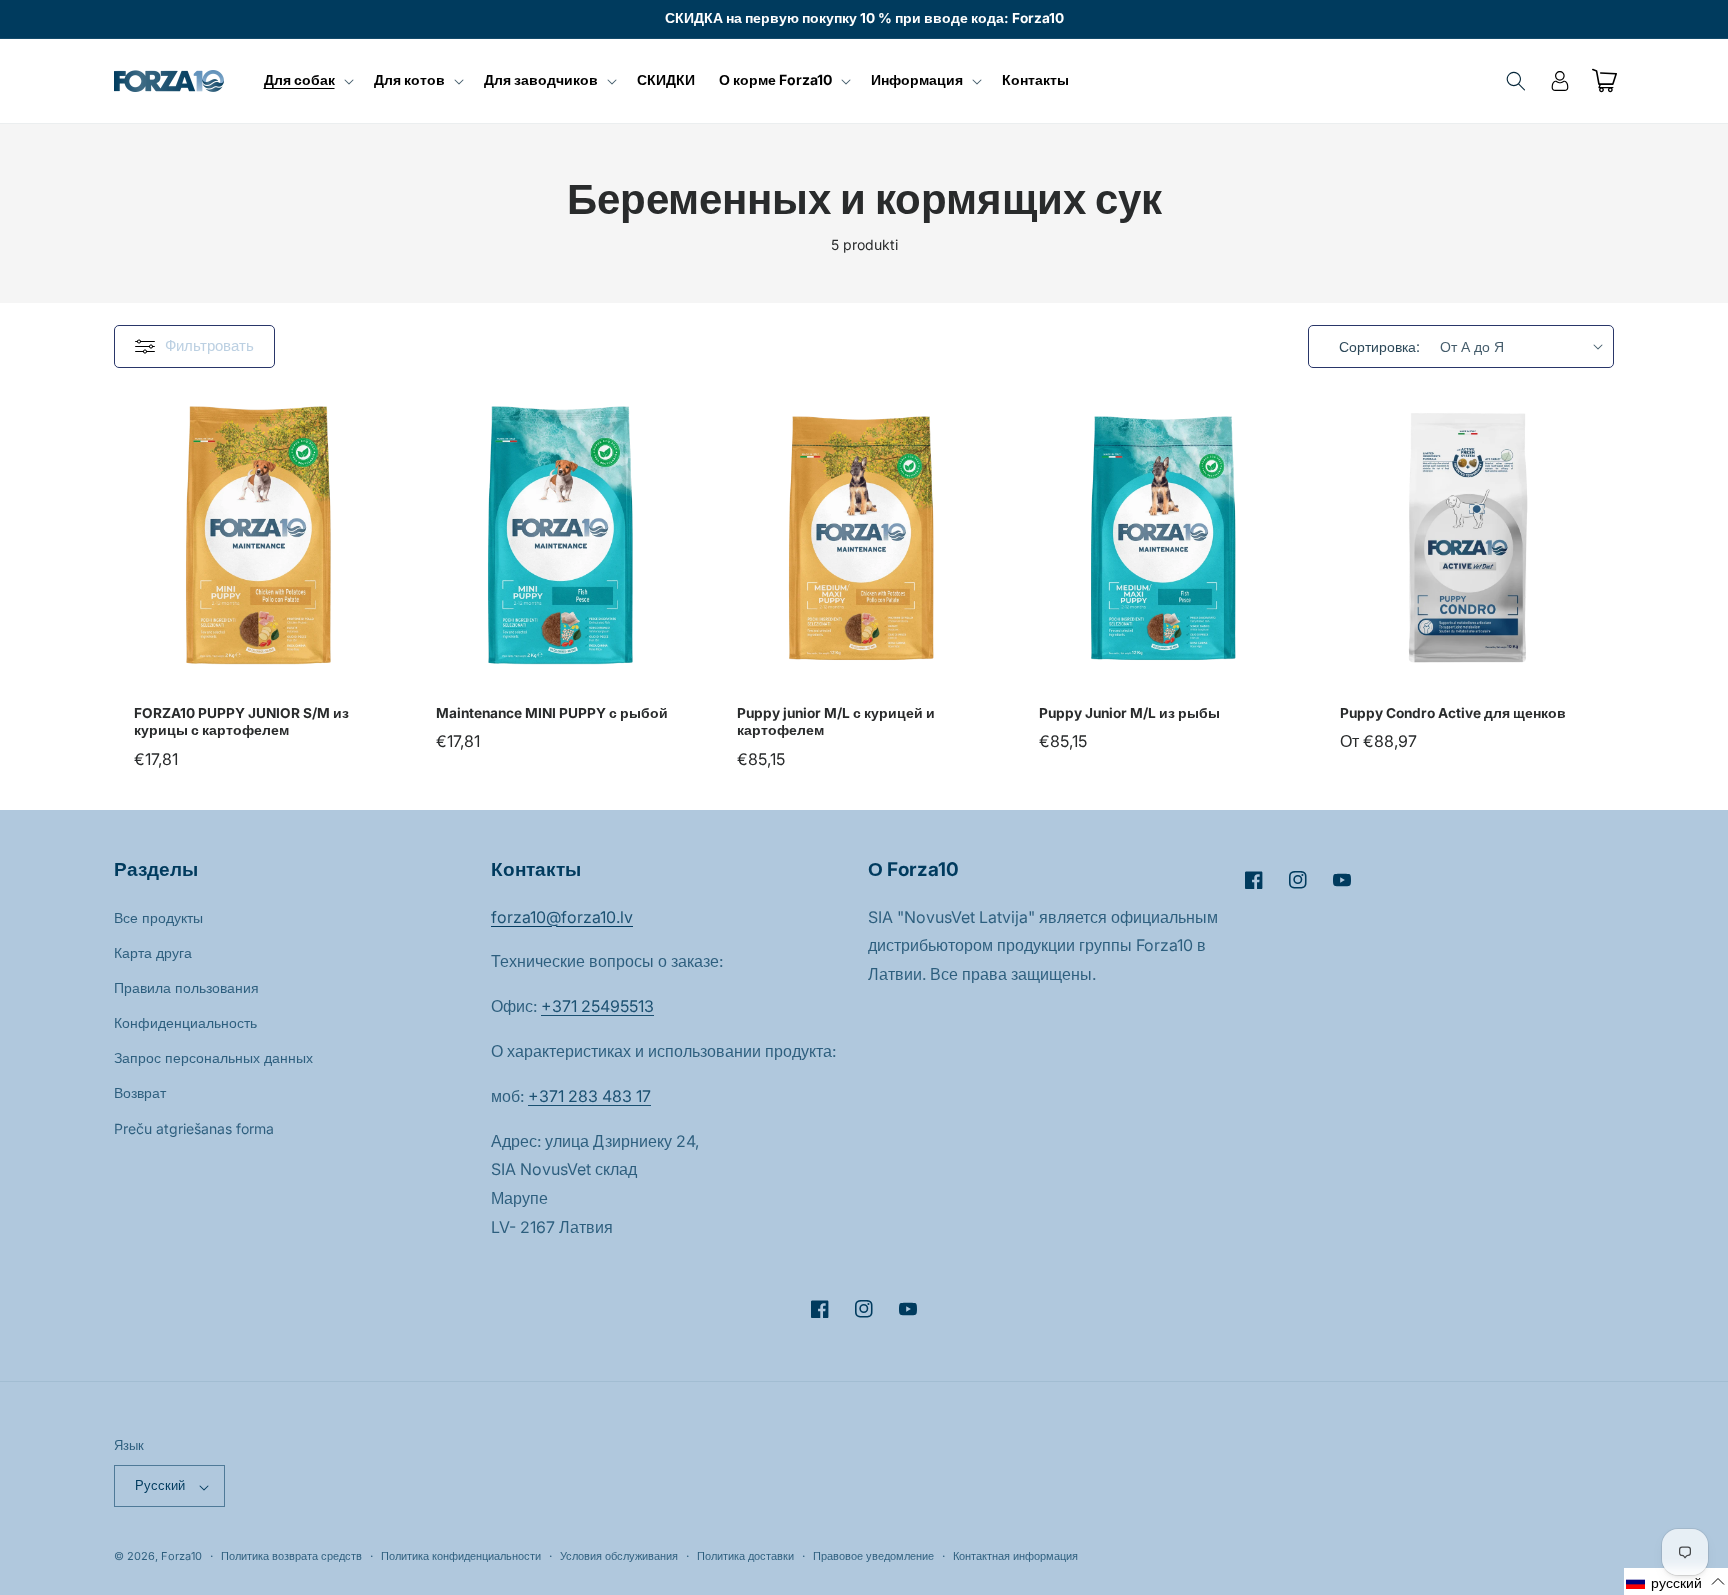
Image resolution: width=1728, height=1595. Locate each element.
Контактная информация (1015, 1556)
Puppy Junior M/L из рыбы (1129, 712)
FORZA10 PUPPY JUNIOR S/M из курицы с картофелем (241, 721)
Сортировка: (1379, 346)
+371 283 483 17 (589, 1095)
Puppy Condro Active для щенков (1453, 712)
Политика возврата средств (291, 1556)
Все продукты (158, 916)
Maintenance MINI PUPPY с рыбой (552, 712)
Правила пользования (186, 986)
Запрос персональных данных (213, 1057)
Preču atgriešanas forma (194, 1127)
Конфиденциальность (185, 1022)
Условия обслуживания (619, 1556)
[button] (307, 80)
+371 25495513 (597, 1006)
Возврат (140, 1092)
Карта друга (153, 951)
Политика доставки (745, 1556)
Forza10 (181, 1557)
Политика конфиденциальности (461, 1556)
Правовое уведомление (873, 1556)
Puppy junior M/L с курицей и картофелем (836, 721)
